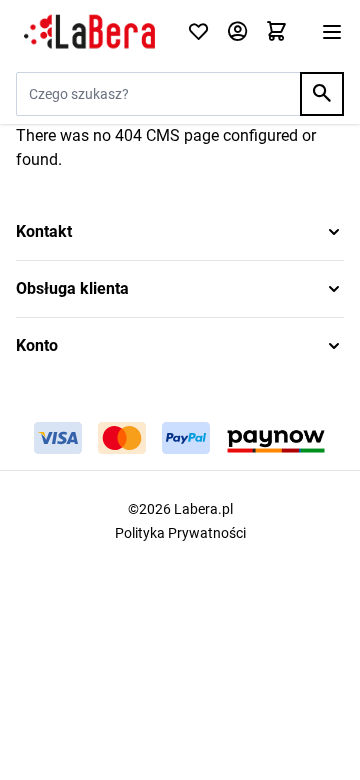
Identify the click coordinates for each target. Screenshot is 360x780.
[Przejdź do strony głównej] (89, 32)
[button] (180, 232)
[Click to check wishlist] (198, 32)
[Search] (322, 94)
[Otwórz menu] (332, 32)
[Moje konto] (237, 32)
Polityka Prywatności (180, 533)
